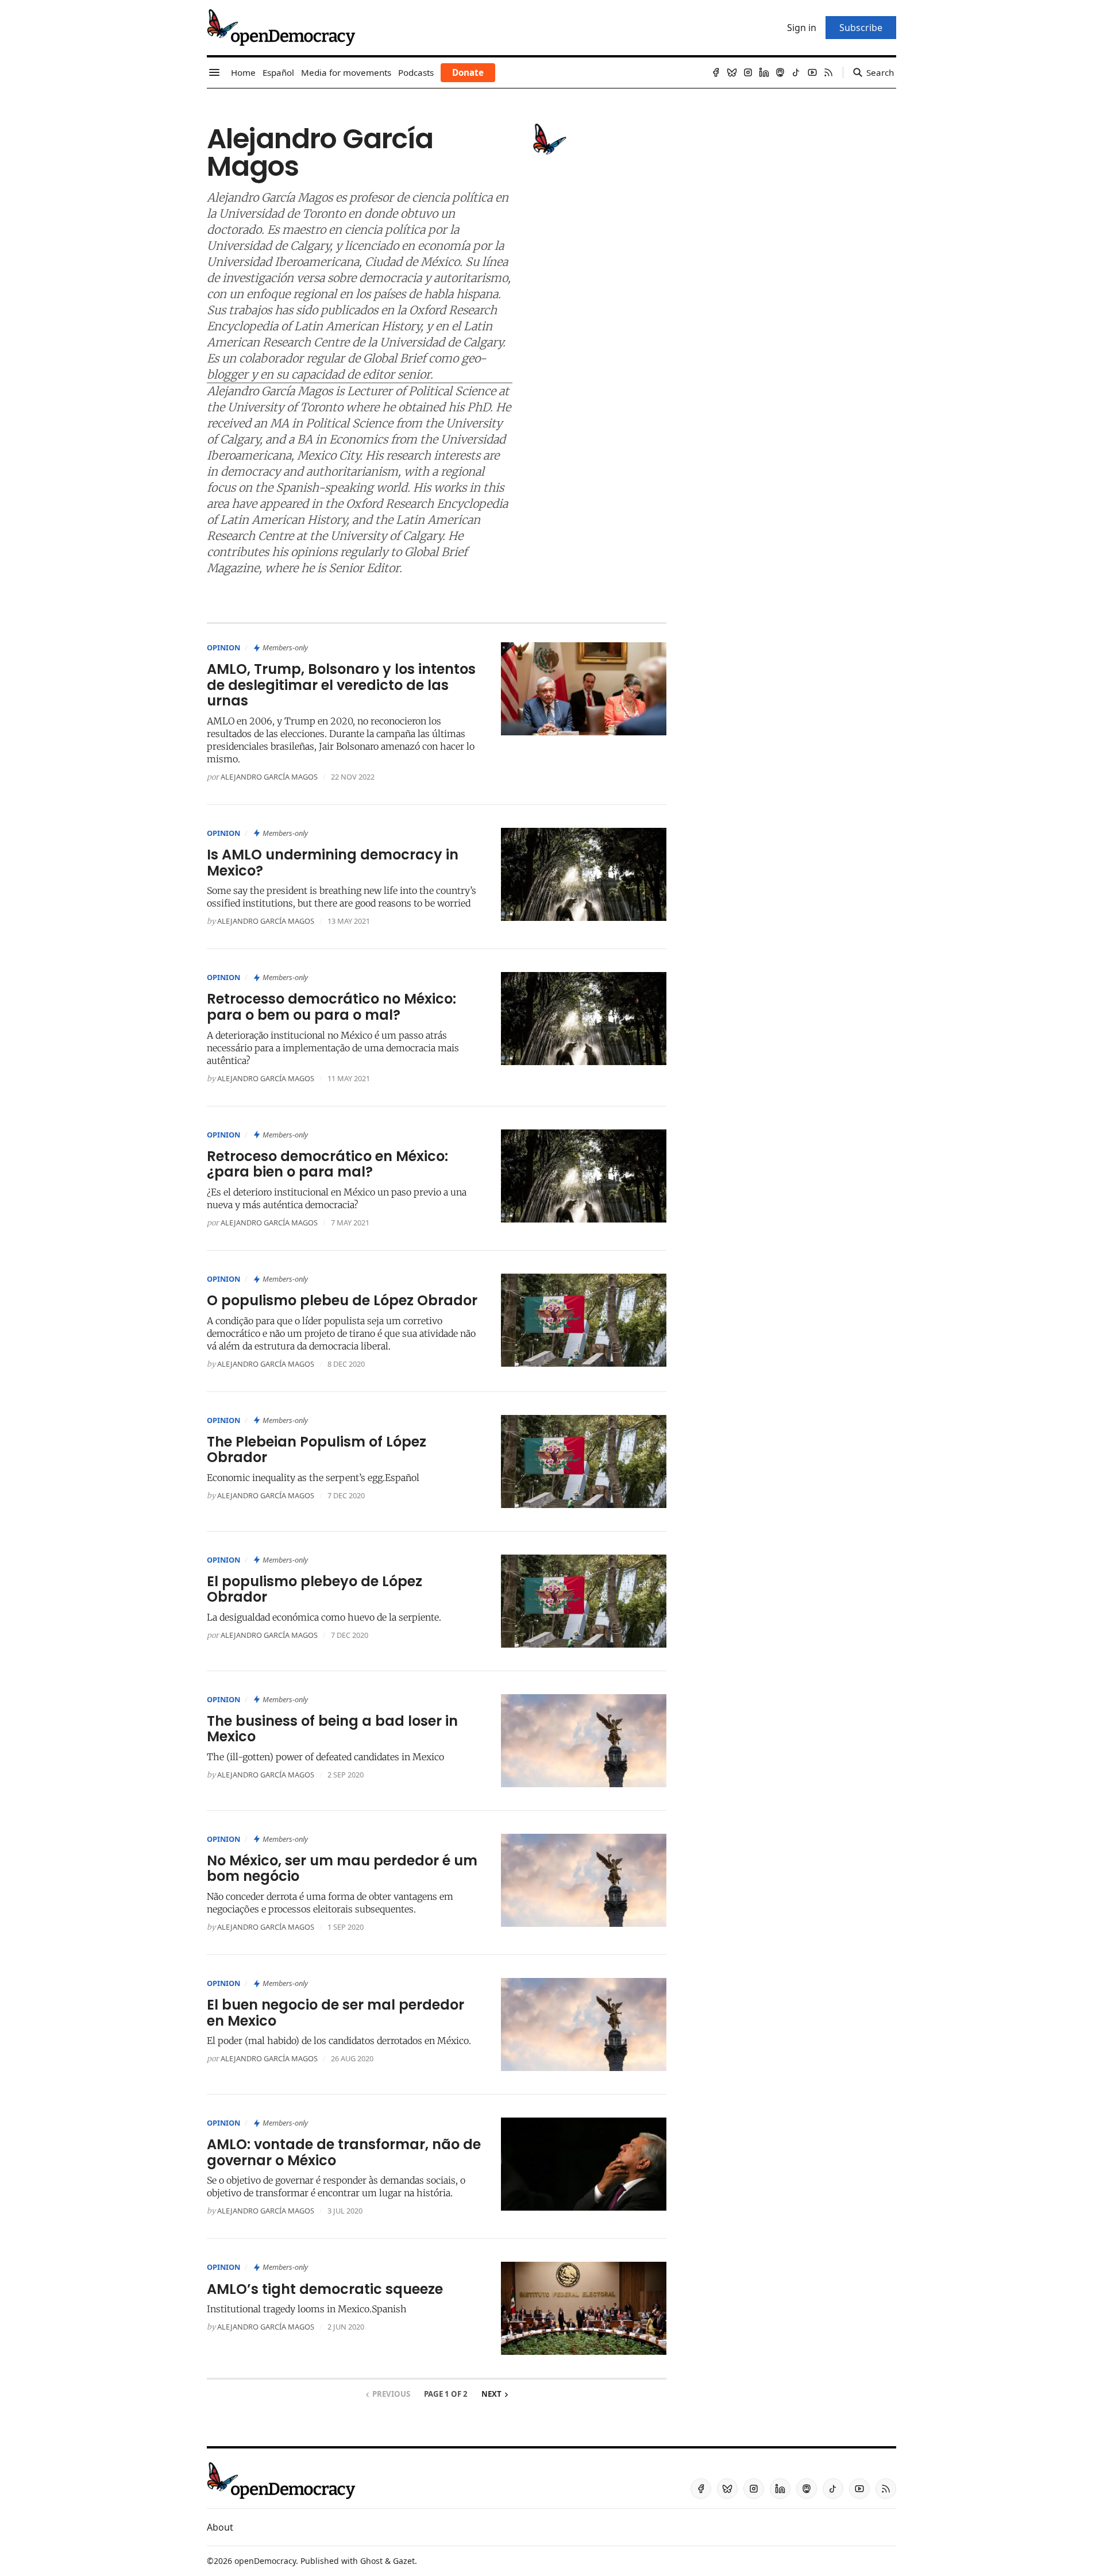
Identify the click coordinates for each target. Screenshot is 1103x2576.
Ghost (371, 2561)
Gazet (404, 2561)
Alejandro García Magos (269, 777)
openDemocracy (265, 2561)
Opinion (223, 647)
